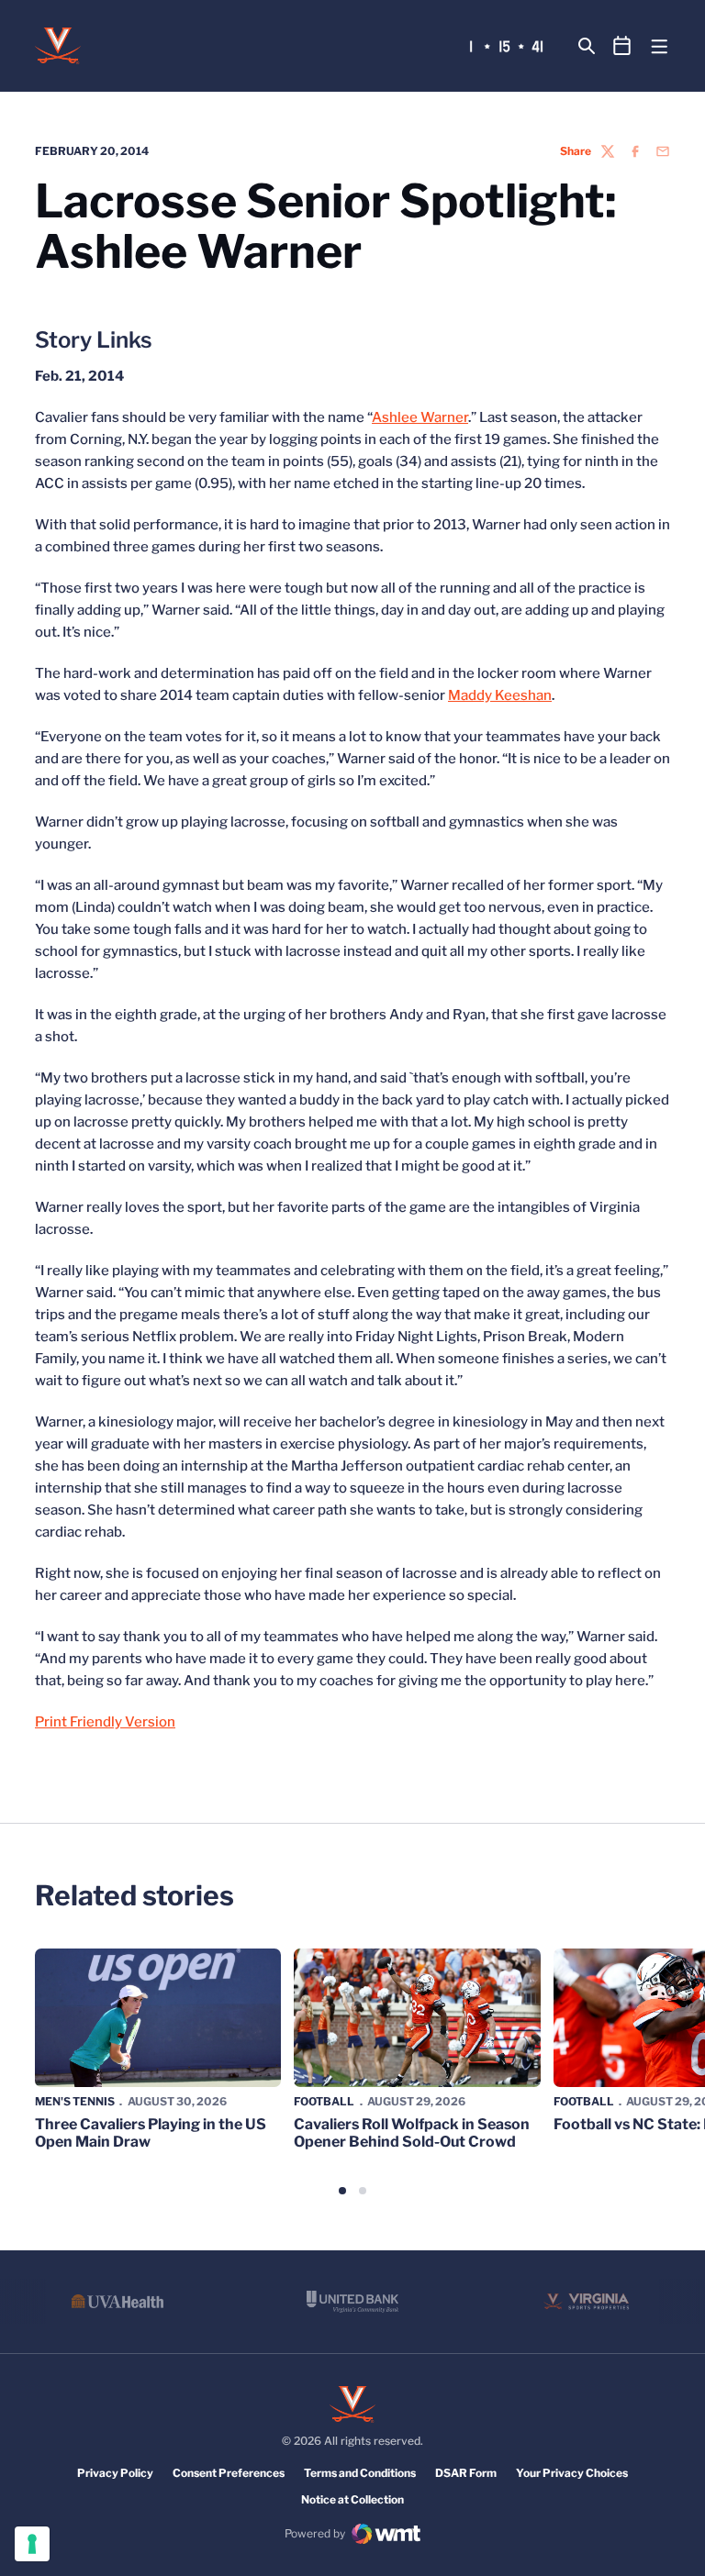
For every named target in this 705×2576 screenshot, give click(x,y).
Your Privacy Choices (572, 2473)
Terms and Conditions (360, 2473)
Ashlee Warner (420, 417)
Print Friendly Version (105, 1722)
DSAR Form (466, 2473)
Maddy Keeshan (500, 695)
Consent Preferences (229, 2473)
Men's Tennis (75, 2101)
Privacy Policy (115, 2473)
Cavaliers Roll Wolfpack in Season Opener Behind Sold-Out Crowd (412, 2133)
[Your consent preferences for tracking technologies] (32, 2544)
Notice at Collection (352, 2499)
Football (324, 2101)
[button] (342, 2191)
